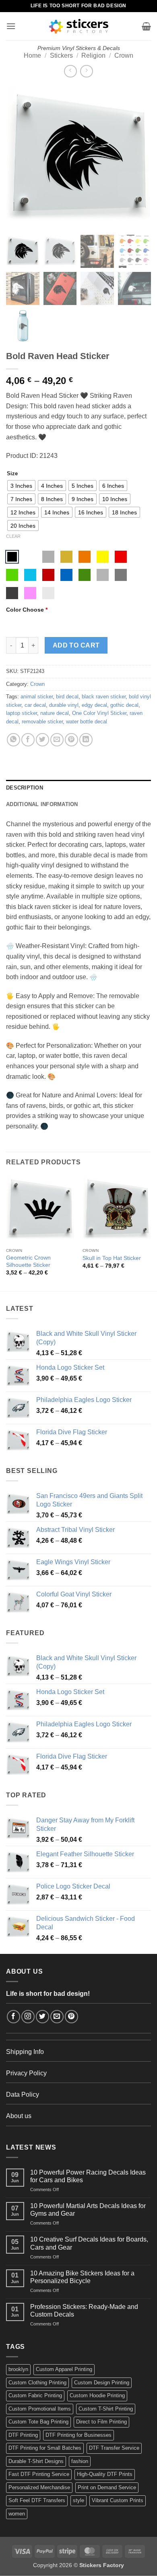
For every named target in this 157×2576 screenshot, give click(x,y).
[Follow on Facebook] (13, 2017)
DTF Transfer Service (114, 2448)
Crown (124, 55)
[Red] (121, 557)
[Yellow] (103, 557)
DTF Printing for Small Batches (45, 2448)
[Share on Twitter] (42, 740)
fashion (80, 2461)
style (78, 2500)
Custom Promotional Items (40, 2409)
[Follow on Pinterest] (71, 2017)
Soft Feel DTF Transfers (37, 2500)
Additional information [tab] (42, 804)
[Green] (12, 575)
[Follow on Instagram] (28, 2017)
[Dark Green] (85, 575)
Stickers (61, 55)
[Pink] (30, 593)
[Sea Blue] (66, 575)
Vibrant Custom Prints (118, 2500)
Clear (13, 536)
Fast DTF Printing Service (39, 2474)
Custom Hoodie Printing (97, 2395)
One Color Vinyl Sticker (99, 713)
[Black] (12, 557)
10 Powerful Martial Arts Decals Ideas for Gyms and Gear (88, 2210)
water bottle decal (87, 722)
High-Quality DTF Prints (105, 2474)
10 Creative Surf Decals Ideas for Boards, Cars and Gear (89, 2243)
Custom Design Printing (102, 2383)
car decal (35, 705)
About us (19, 2116)
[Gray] (103, 575)
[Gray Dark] (121, 575)
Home (32, 55)
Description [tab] (25, 788)
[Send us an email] (57, 2017)
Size (12, 474)
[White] (30, 557)
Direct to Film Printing (101, 2422)
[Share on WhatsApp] (13, 740)
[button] (11, 26)
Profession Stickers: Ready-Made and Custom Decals (84, 2311)
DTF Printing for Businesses (78, 2435)
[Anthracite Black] (12, 593)
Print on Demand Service (107, 2487)
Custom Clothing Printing (37, 2383)
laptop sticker (22, 713)
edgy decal (94, 705)
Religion (93, 55)
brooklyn (18, 2369)
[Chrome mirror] (48, 593)
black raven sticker (104, 697)
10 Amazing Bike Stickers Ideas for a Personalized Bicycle (82, 2277)
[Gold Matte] (66, 557)
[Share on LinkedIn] (86, 740)
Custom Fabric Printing (35, 2395)
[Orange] (85, 557)
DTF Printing (23, 2435)
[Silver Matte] (48, 557)
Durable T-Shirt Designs (36, 2461)
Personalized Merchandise (39, 2487)
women (17, 2514)
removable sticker (42, 722)
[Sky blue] (30, 575)
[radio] (21, 486)
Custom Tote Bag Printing (38, 2422)
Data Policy (23, 2094)
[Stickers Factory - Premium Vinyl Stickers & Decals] (79, 26)
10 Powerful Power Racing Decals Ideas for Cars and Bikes (88, 2176)
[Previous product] (86, 71)
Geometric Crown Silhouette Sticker (28, 1261)
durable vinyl (64, 705)
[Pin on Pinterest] (71, 740)
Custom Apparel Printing (64, 2369)
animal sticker (37, 697)
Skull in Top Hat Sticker (112, 1258)
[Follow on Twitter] (42, 2017)
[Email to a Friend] (57, 740)
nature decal (55, 713)
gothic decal (124, 705)
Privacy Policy (26, 2073)
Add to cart (76, 645)
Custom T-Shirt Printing (106, 2409)
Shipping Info (25, 2052)
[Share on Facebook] (28, 740)
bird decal (67, 697)
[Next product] (70, 71)
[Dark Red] (48, 575)
